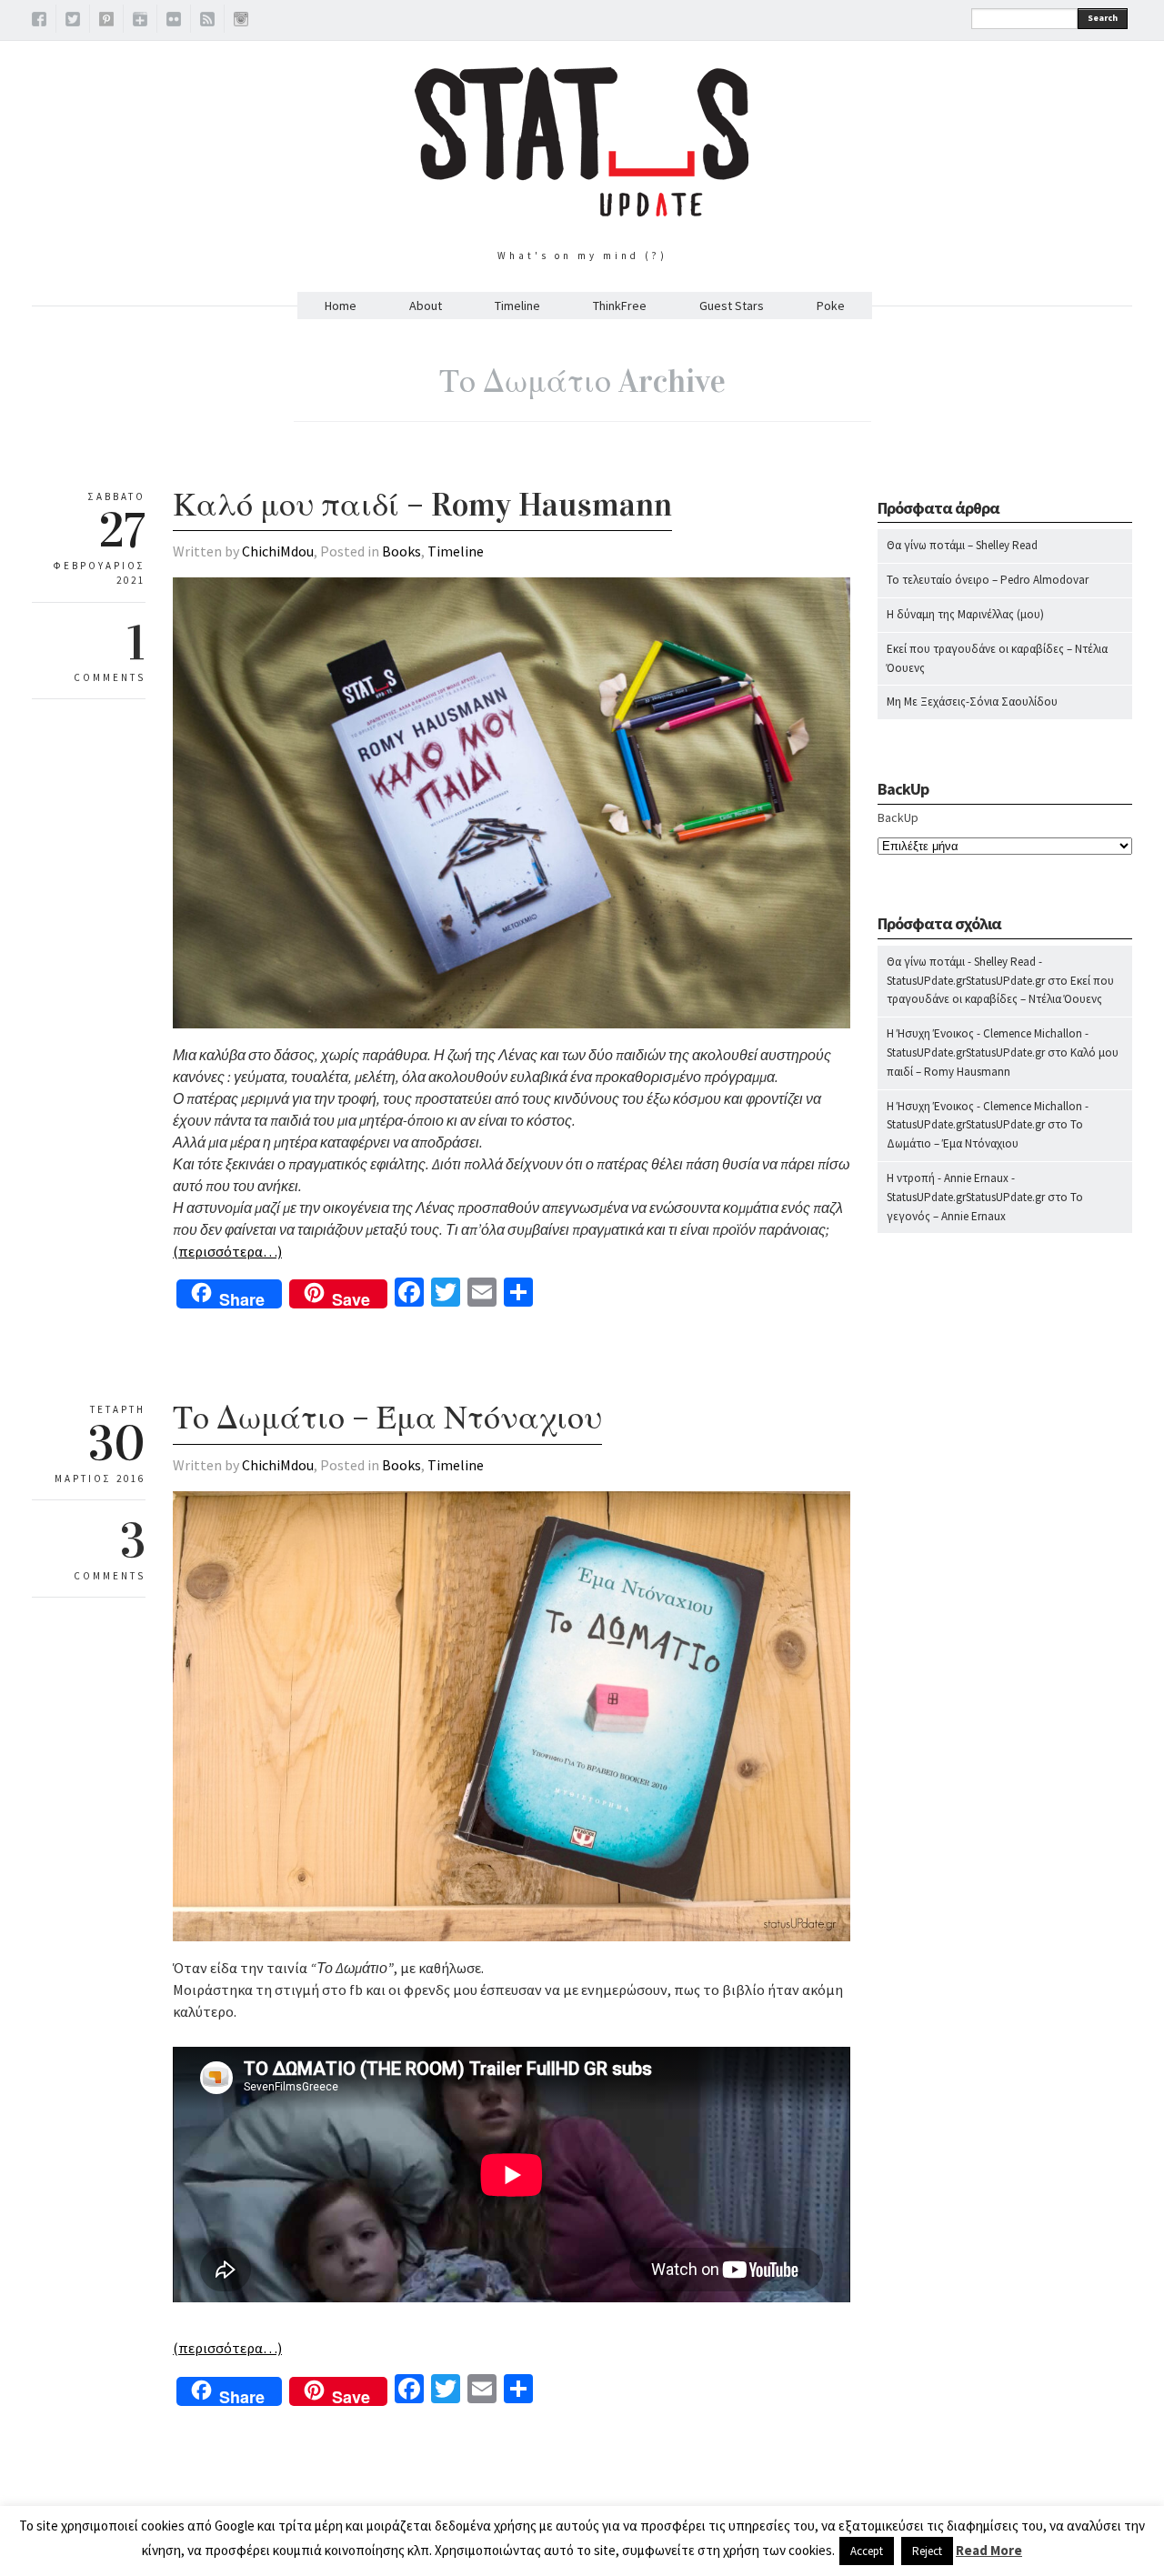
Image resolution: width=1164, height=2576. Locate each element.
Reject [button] (927, 2551)
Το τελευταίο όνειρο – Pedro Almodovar (988, 580)
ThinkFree (620, 306)
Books (401, 551)
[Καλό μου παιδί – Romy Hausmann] (512, 1024)
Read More (989, 2550)
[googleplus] (140, 22)
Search (1103, 18)
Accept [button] (867, 2551)
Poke (831, 306)
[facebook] (39, 22)
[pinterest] (106, 22)
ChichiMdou (278, 551)
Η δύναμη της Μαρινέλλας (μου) (965, 614)
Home (341, 306)
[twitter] (73, 22)
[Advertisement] (1005, 1606)
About (426, 306)
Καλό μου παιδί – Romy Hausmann (422, 505)
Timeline (517, 306)
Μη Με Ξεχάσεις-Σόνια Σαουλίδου (972, 702)
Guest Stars (732, 306)
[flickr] (174, 22)
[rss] (207, 22)
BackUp (898, 817)
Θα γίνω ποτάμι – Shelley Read (962, 545)
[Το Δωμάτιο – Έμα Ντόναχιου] (512, 1937)
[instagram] (241, 22)
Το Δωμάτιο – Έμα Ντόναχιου (387, 1418)
